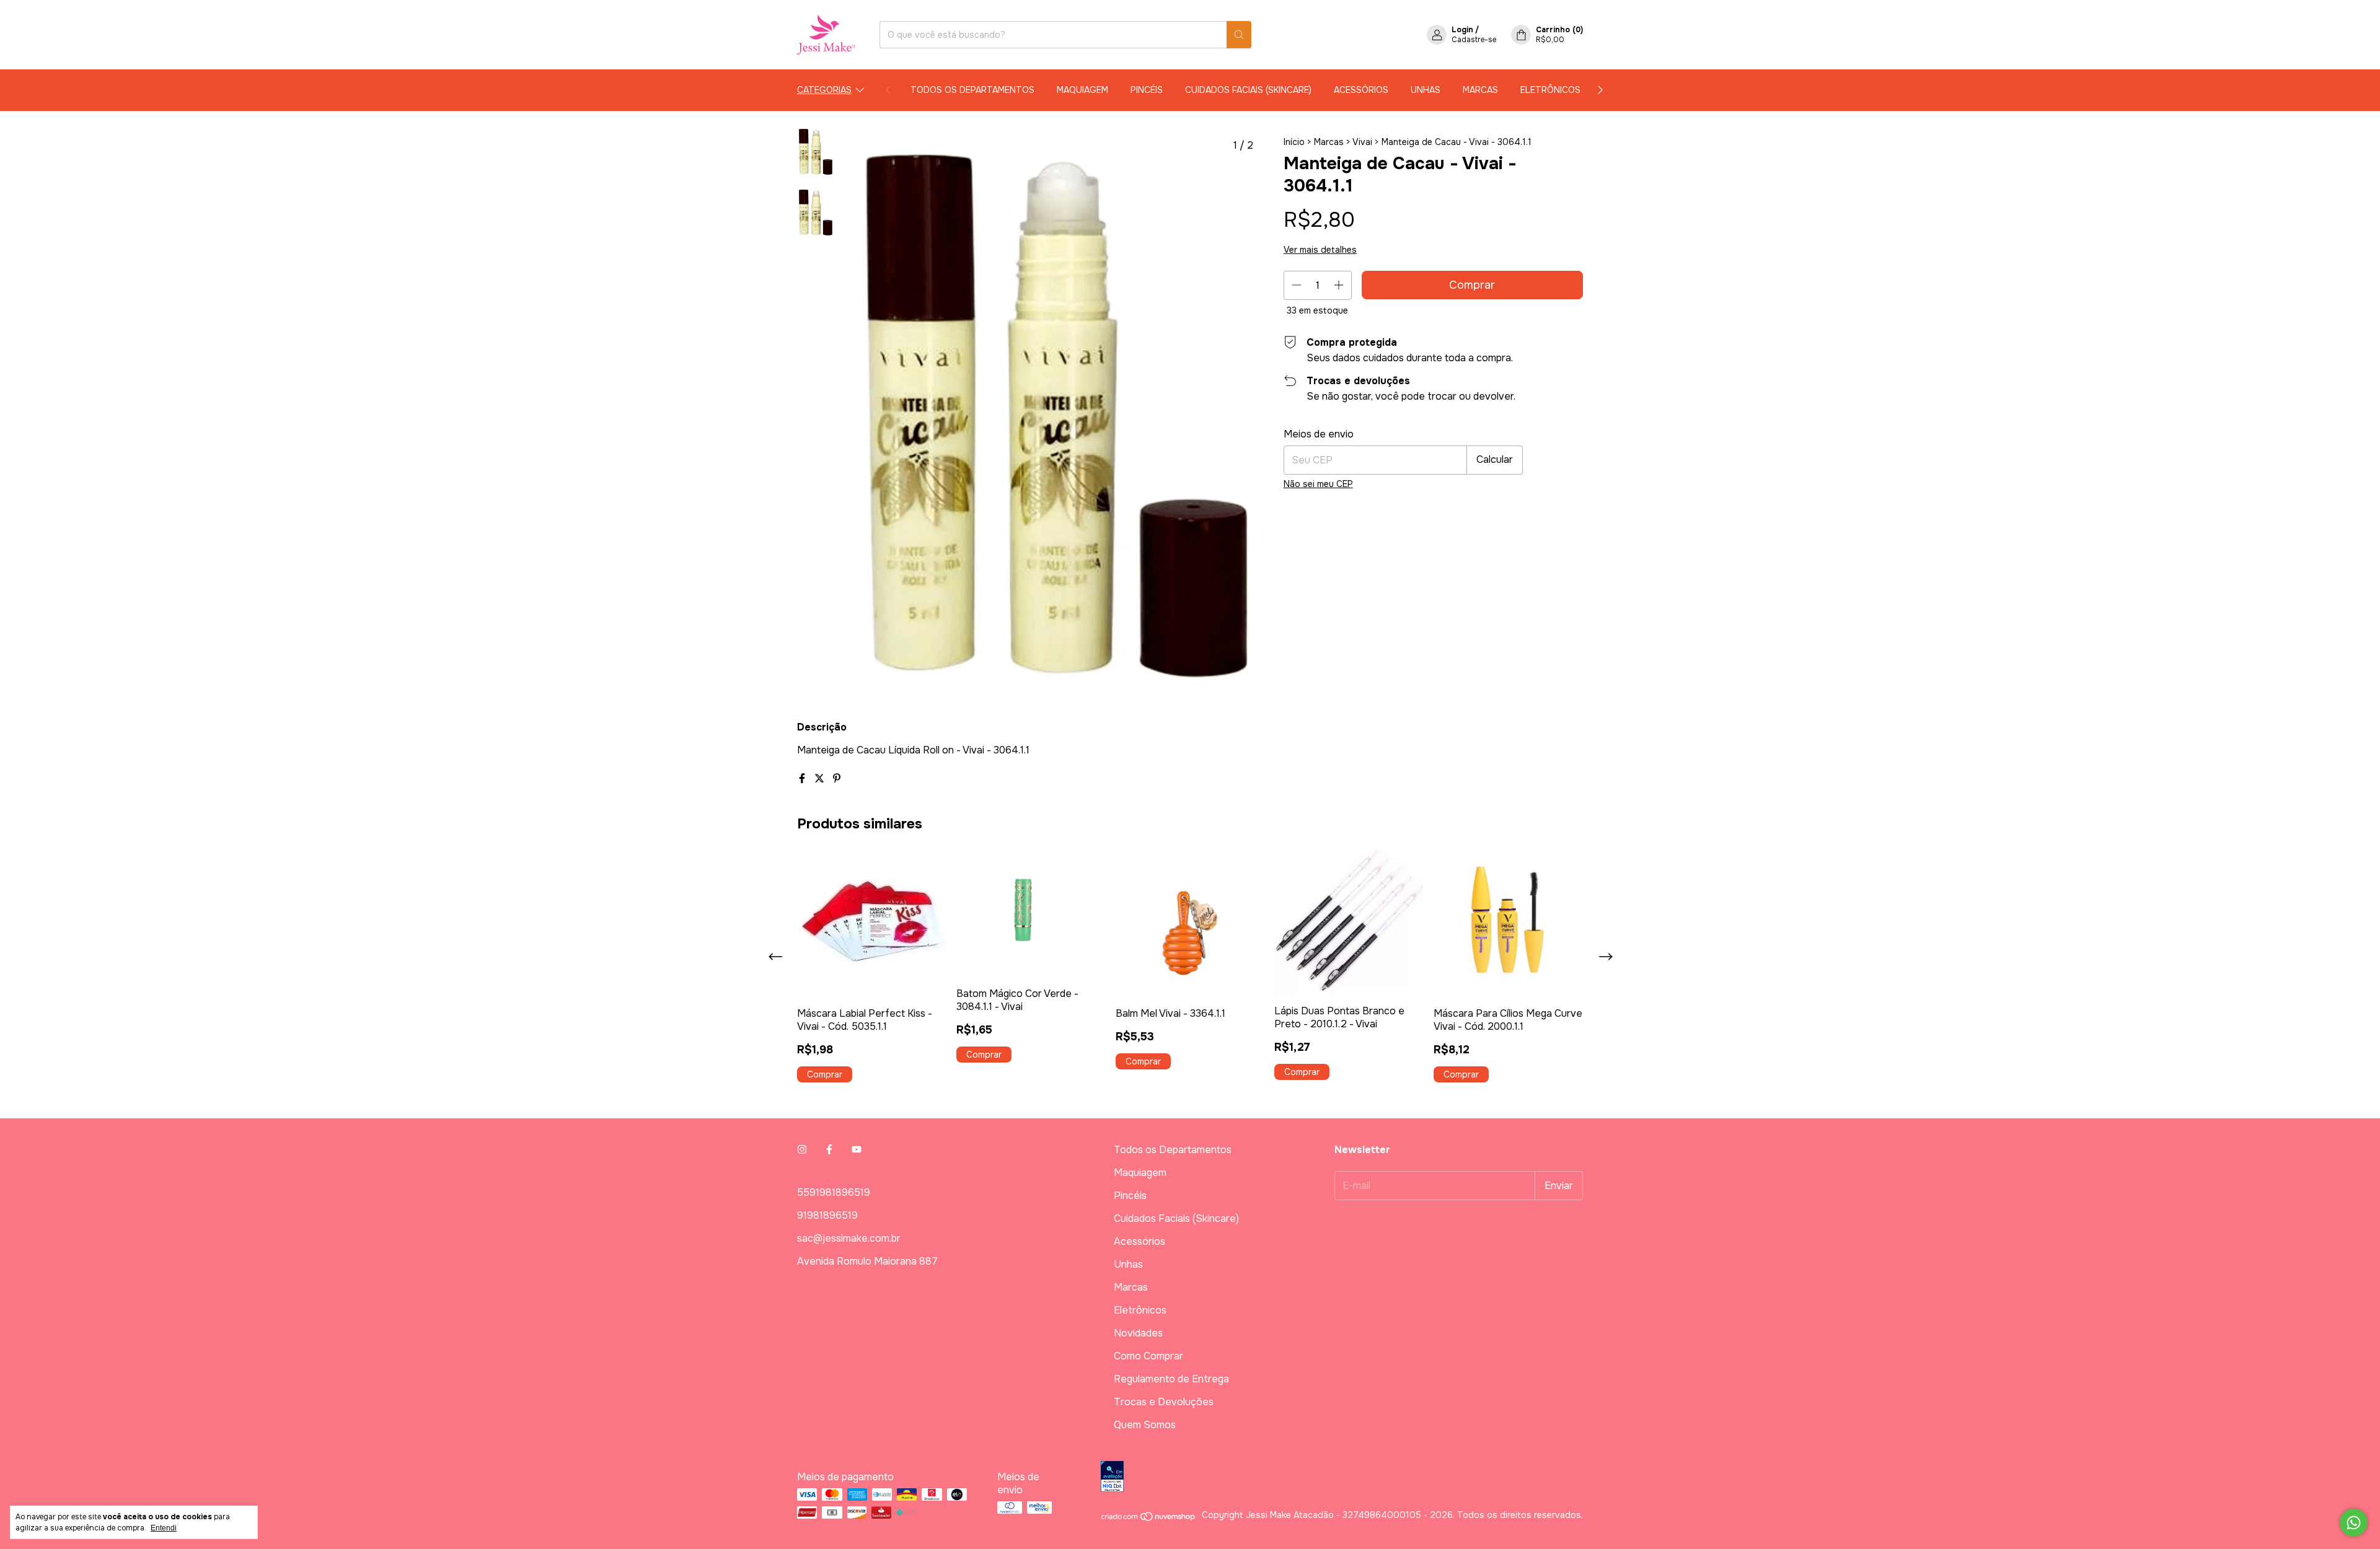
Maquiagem (1082, 90)
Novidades (1138, 1333)
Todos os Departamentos (972, 90)
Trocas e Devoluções (1164, 1402)
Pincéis (1147, 90)
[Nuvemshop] (1149, 1519)
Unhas (1426, 90)
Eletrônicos (1550, 90)
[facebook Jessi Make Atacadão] (829, 1150)
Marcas (1480, 90)
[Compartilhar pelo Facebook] (803, 779)
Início (1294, 142)
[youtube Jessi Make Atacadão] (857, 1150)
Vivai (1362, 142)
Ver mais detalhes (1320, 250)
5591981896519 (834, 1192)
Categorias (824, 90)
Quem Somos (1145, 1425)
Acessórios (1361, 90)
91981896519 (827, 1215)
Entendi (164, 1528)
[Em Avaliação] (1342, 1478)
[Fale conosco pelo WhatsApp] (2354, 1523)
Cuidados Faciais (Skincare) (1248, 90)
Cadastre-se (1474, 40)
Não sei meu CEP (1318, 484)
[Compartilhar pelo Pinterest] (837, 779)
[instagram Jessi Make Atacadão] (802, 1150)
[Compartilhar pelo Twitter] (821, 779)
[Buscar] (1239, 35)
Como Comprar (1148, 1356)
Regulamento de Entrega (1171, 1379)
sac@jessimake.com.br (849, 1238)
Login (1462, 30)
